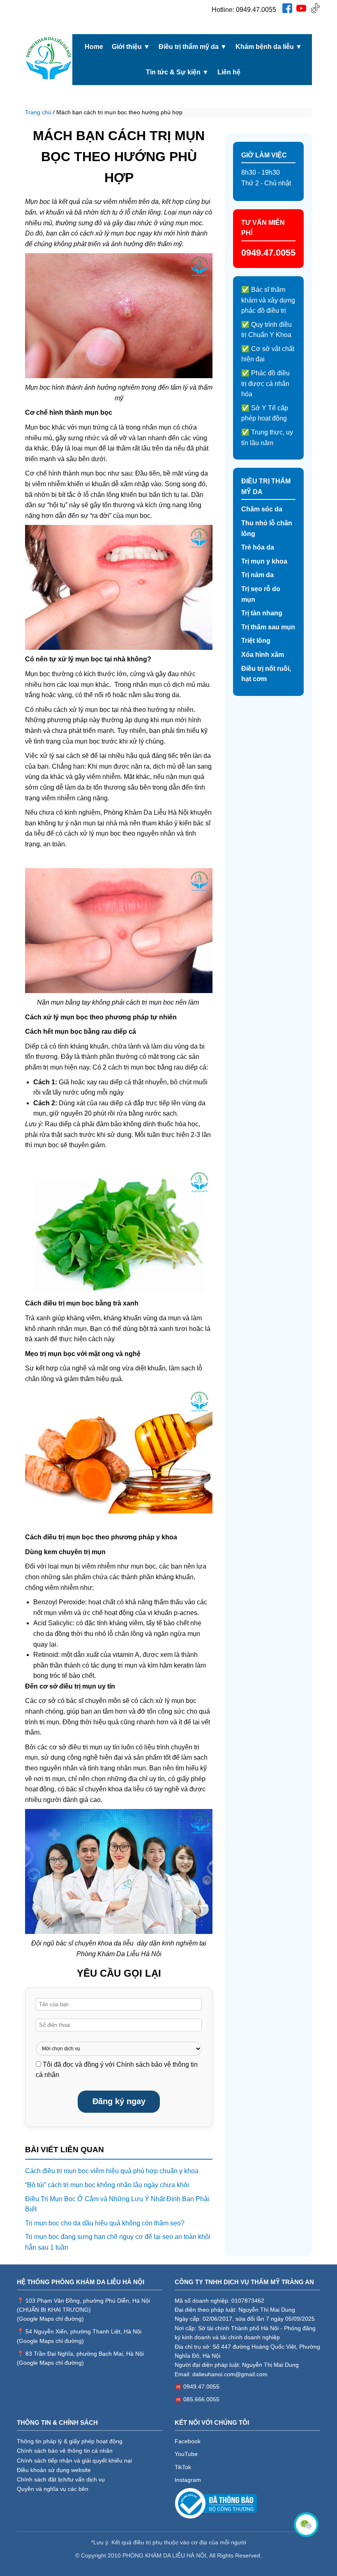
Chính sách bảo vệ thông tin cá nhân (65, 2451)
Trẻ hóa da (258, 547)
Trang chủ (38, 112)
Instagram (188, 2480)
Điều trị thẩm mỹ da (193, 47)
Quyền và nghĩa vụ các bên (53, 2489)
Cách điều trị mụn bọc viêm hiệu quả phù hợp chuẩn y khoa (112, 2171)
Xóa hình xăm (263, 655)
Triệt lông (256, 641)
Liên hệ (229, 72)
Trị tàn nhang (262, 613)
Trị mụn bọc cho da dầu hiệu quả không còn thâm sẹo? (105, 2223)
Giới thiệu (131, 47)
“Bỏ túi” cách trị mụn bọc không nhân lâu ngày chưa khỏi (107, 2185)
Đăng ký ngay (119, 2101)
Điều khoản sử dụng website (54, 2470)
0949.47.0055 (256, 10)
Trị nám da (257, 575)
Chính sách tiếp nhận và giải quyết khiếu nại (74, 2460)
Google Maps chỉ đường (50, 2319)
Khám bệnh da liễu (269, 47)
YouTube (186, 2454)
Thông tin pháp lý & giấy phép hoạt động (70, 2441)
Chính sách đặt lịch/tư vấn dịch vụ (61, 2479)
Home (94, 47)
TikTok (183, 2467)
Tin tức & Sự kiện (177, 72)
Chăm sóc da (262, 509)
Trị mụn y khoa (264, 561)
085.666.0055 (201, 2399)
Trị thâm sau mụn (268, 627)
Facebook (188, 2441)
